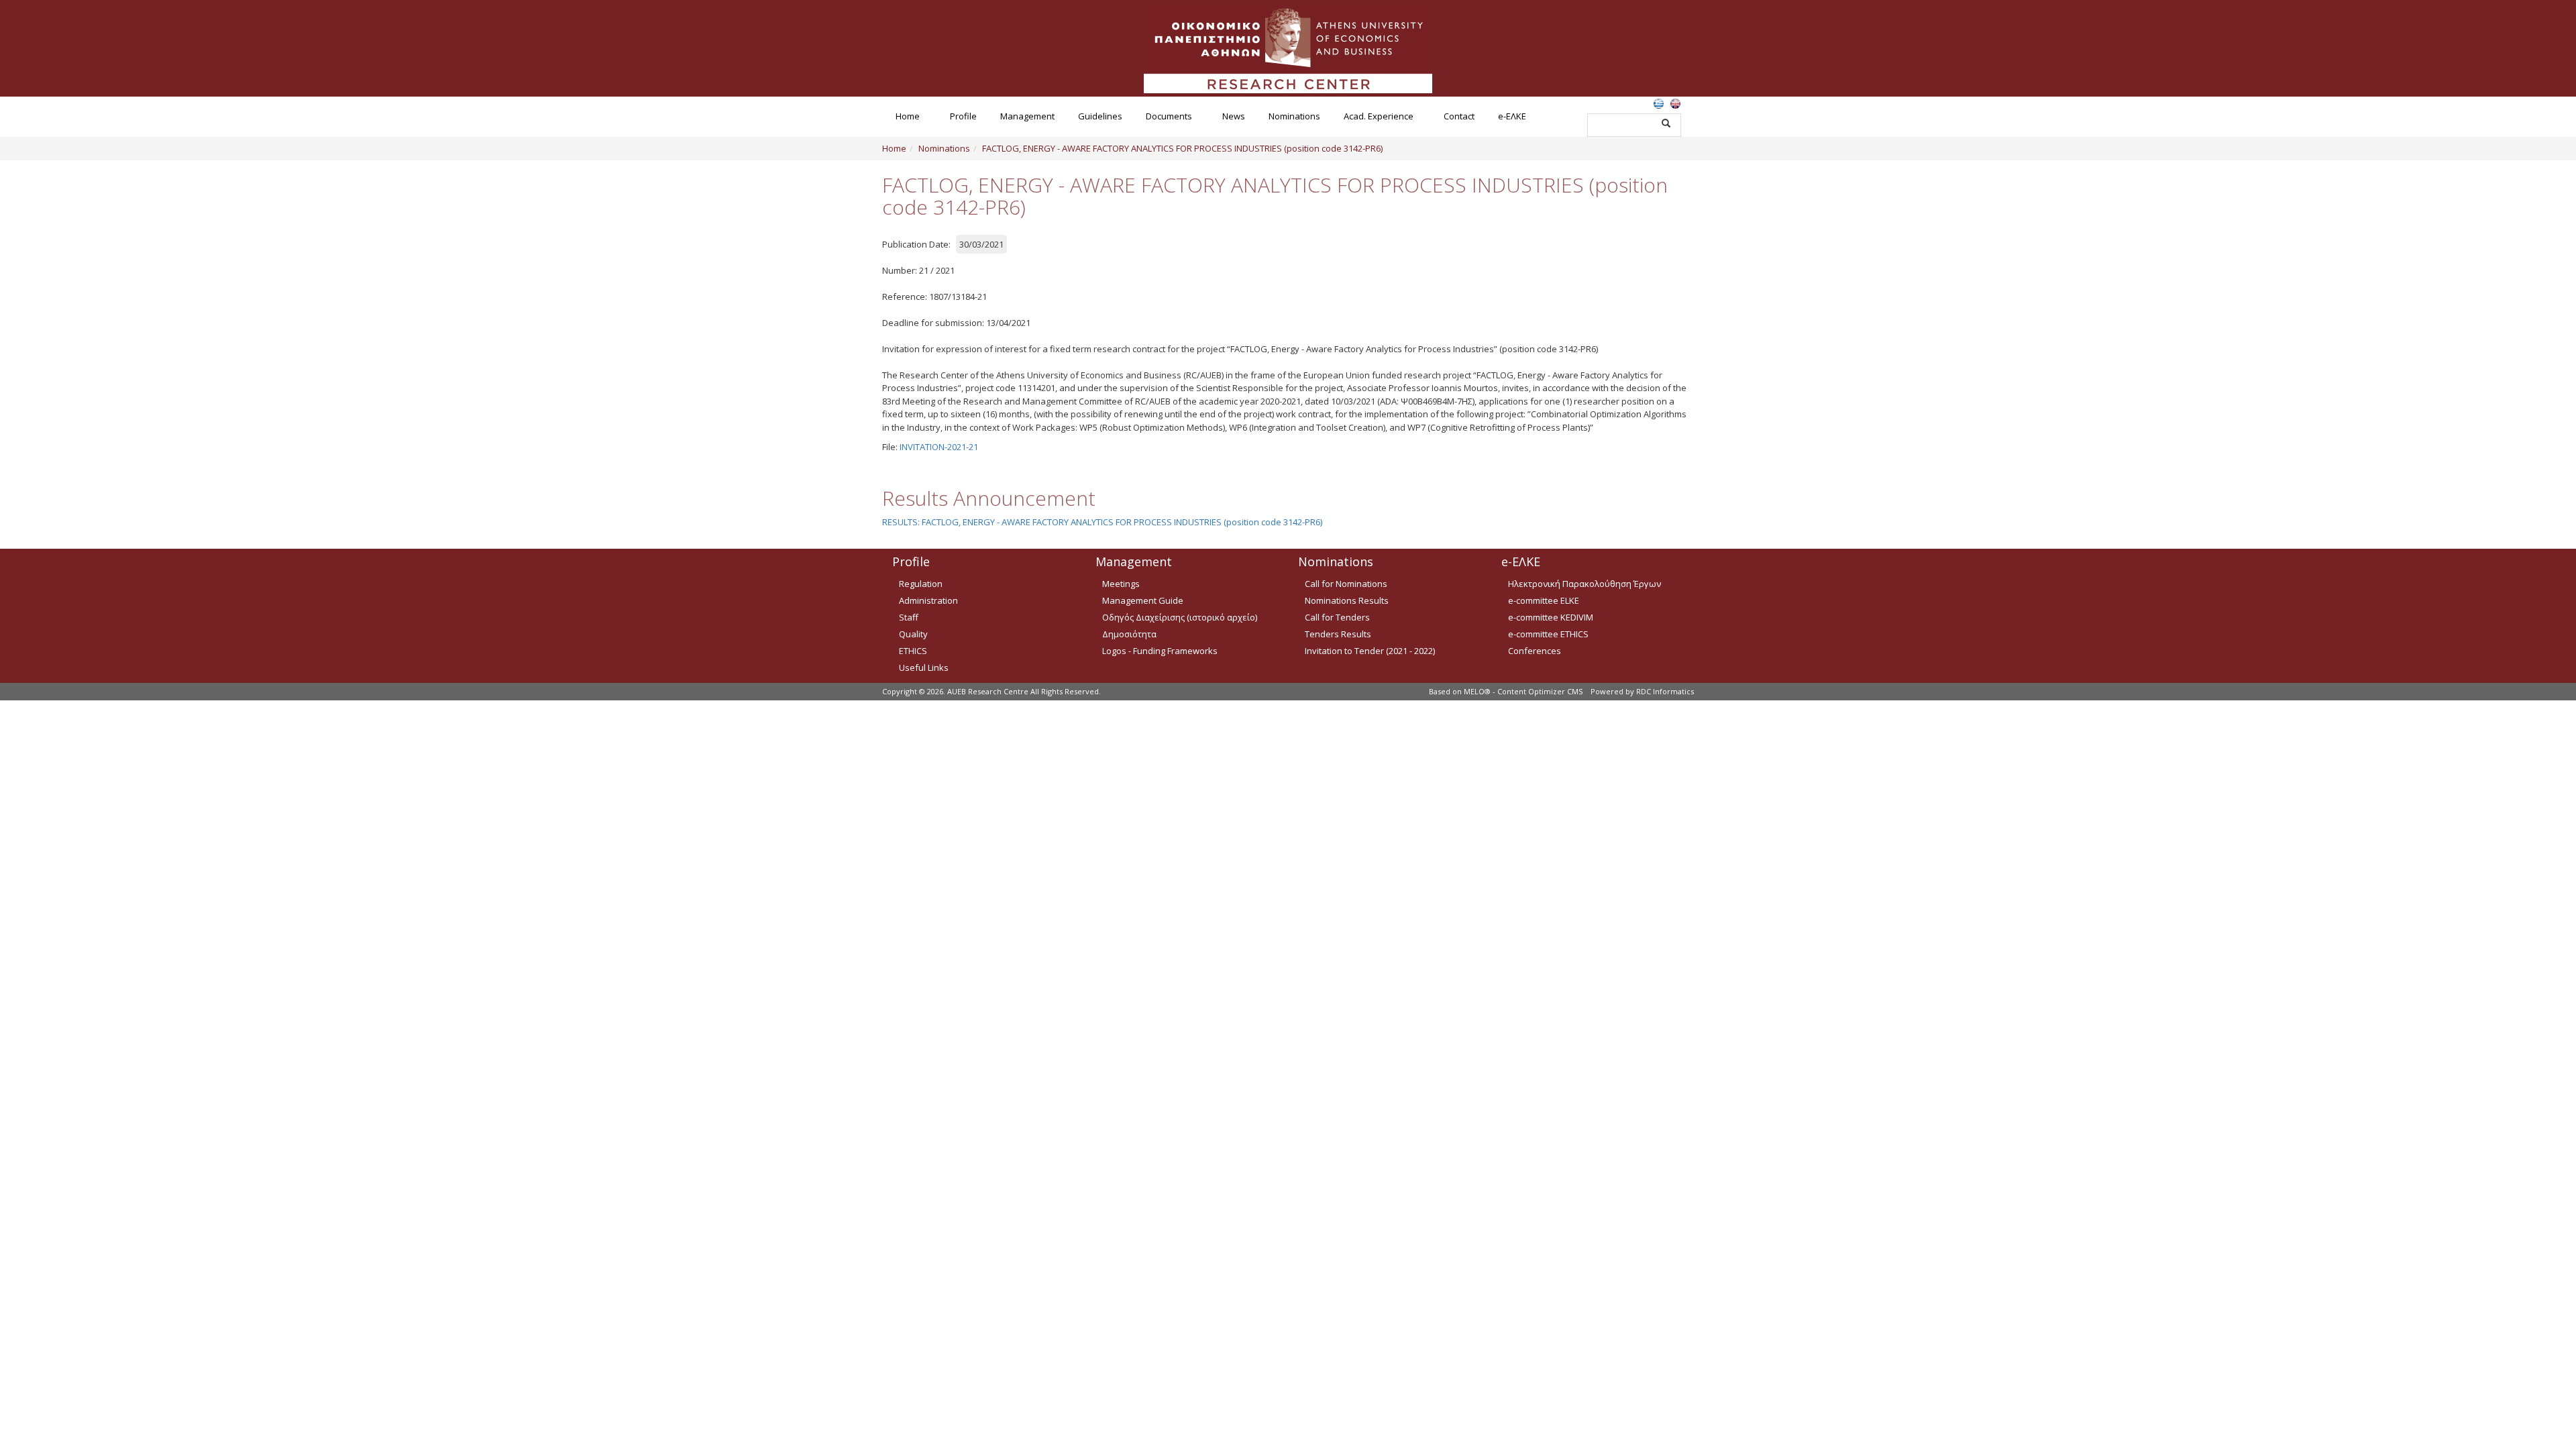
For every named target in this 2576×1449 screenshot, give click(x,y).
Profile (963, 116)
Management (1027, 116)
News (1234, 116)
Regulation (921, 584)
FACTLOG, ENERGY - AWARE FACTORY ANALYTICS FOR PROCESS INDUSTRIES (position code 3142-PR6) (1182, 148)
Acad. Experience (1379, 116)
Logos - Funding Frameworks (1160, 651)
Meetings (1121, 584)
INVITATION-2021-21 (939, 447)
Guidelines (1100, 116)
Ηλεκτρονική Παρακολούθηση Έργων (1585, 584)
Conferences (1535, 651)
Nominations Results (1347, 600)
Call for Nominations (1346, 584)
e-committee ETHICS (1548, 634)
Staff (909, 617)
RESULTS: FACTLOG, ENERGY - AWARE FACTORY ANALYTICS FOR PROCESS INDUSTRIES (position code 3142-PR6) (1102, 522)
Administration (928, 600)
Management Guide (1143, 600)
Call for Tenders (1337, 617)
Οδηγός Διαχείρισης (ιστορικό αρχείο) (1180, 617)
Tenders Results (1338, 634)
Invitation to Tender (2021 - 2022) (1370, 651)
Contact (1459, 116)
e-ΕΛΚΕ (1512, 116)
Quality (913, 634)
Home (908, 116)
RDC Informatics (1665, 691)
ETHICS (913, 651)
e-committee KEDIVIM (1551, 617)
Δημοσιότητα (1129, 634)
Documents (1169, 116)
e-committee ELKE (1544, 600)
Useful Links (924, 667)
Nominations (1294, 116)
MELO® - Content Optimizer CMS (1523, 691)
